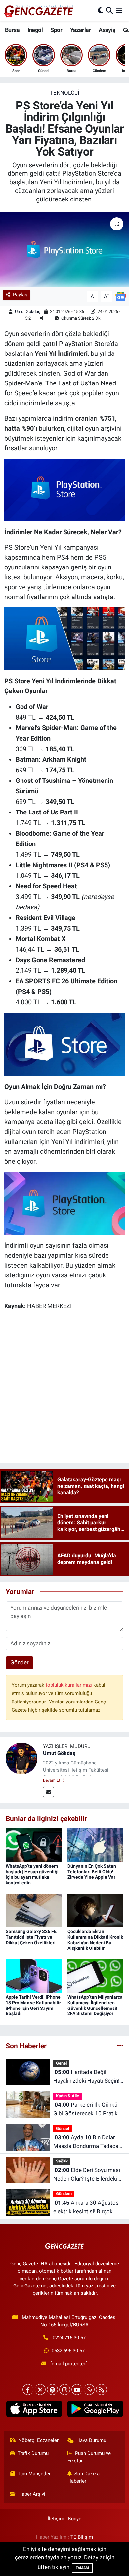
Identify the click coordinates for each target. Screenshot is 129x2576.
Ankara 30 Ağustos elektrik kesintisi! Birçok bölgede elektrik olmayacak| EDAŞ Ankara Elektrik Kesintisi (88, 2208)
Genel (61, 2063)
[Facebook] (28, 2390)
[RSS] (101, 2390)
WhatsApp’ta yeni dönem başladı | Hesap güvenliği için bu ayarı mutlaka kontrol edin (32, 1874)
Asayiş (107, 30)
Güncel (63, 2128)
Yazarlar (81, 30)
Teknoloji (65, 93)
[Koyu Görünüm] (101, 11)
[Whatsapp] (89, 2390)
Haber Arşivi (32, 2494)
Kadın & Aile (67, 2096)
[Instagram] (65, 2390)
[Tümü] (120, 2046)
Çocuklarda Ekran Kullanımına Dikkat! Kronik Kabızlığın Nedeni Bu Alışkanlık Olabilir (95, 1940)
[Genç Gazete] (39, 11)
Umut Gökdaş (28, 311)
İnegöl (35, 30)
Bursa (12, 30)
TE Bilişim (82, 2537)
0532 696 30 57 (68, 2351)
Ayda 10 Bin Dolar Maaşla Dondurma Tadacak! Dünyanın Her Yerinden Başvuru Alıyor (88, 2142)
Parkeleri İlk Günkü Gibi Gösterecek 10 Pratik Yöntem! (86, 2110)
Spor (56, 30)
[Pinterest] (52, 2390)
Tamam (82, 2568)
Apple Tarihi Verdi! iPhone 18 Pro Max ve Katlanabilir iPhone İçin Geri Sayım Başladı (33, 2005)
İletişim (56, 2519)
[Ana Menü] (119, 11)
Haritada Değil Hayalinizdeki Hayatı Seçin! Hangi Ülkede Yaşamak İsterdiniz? (86, 2077)
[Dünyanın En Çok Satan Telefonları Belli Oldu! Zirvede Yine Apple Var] (96, 1845)
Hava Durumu (91, 2440)
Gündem (64, 2194)
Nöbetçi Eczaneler (38, 2440)
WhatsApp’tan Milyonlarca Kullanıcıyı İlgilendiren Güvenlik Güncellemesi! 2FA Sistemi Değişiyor (95, 2005)
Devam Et (52, 1780)
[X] (40, 2390)
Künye (75, 2519)
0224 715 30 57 (69, 2338)
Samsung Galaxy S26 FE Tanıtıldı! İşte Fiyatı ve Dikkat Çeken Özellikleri (31, 1937)
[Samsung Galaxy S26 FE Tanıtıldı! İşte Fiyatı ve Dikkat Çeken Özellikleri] (34, 1910)
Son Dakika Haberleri (84, 2477)
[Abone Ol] (121, 296)
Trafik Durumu (33, 2453)
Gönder (20, 1662)
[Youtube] (77, 2390)
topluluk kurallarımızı (69, 1685)
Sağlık (62, 2161)
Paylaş (20, 295)
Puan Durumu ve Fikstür (89, 2457)
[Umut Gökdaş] (21, 1758)
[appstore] (34, 2410)
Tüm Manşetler (34, 2474)
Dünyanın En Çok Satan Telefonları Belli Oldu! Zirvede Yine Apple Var (92, 1872)
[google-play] (95, 2410)
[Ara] (109, 11)
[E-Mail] (48, 1792)
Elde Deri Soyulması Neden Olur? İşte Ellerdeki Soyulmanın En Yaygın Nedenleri (87, 2175)
